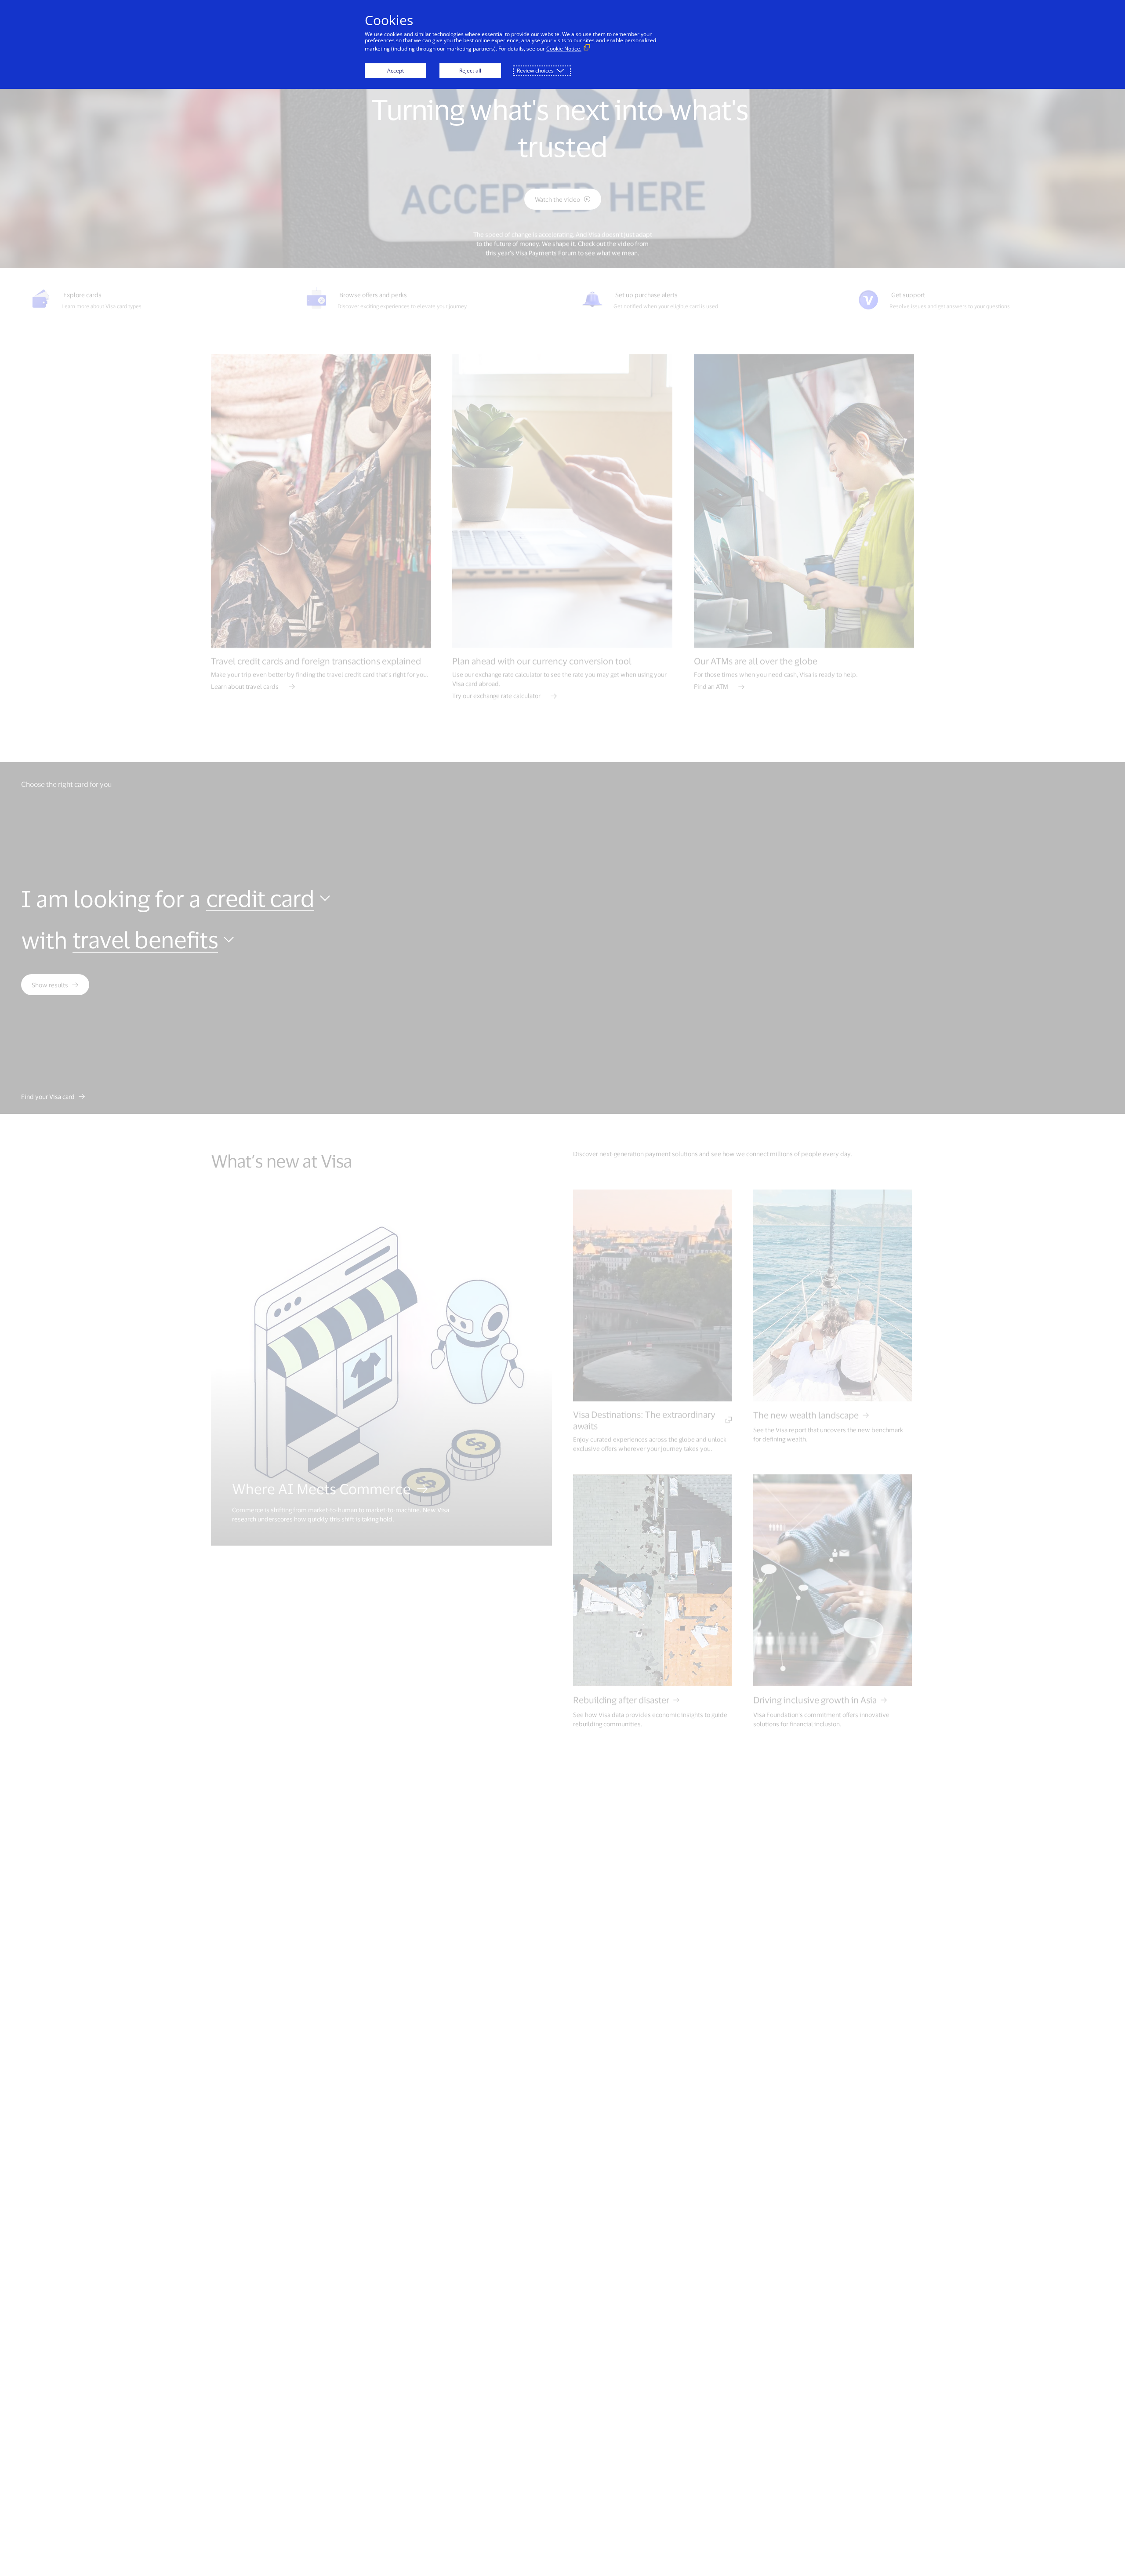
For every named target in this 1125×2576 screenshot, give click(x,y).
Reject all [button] (470, 71)
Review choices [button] (535, 71)
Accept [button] (396, 71)
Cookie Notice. (564, 49)
